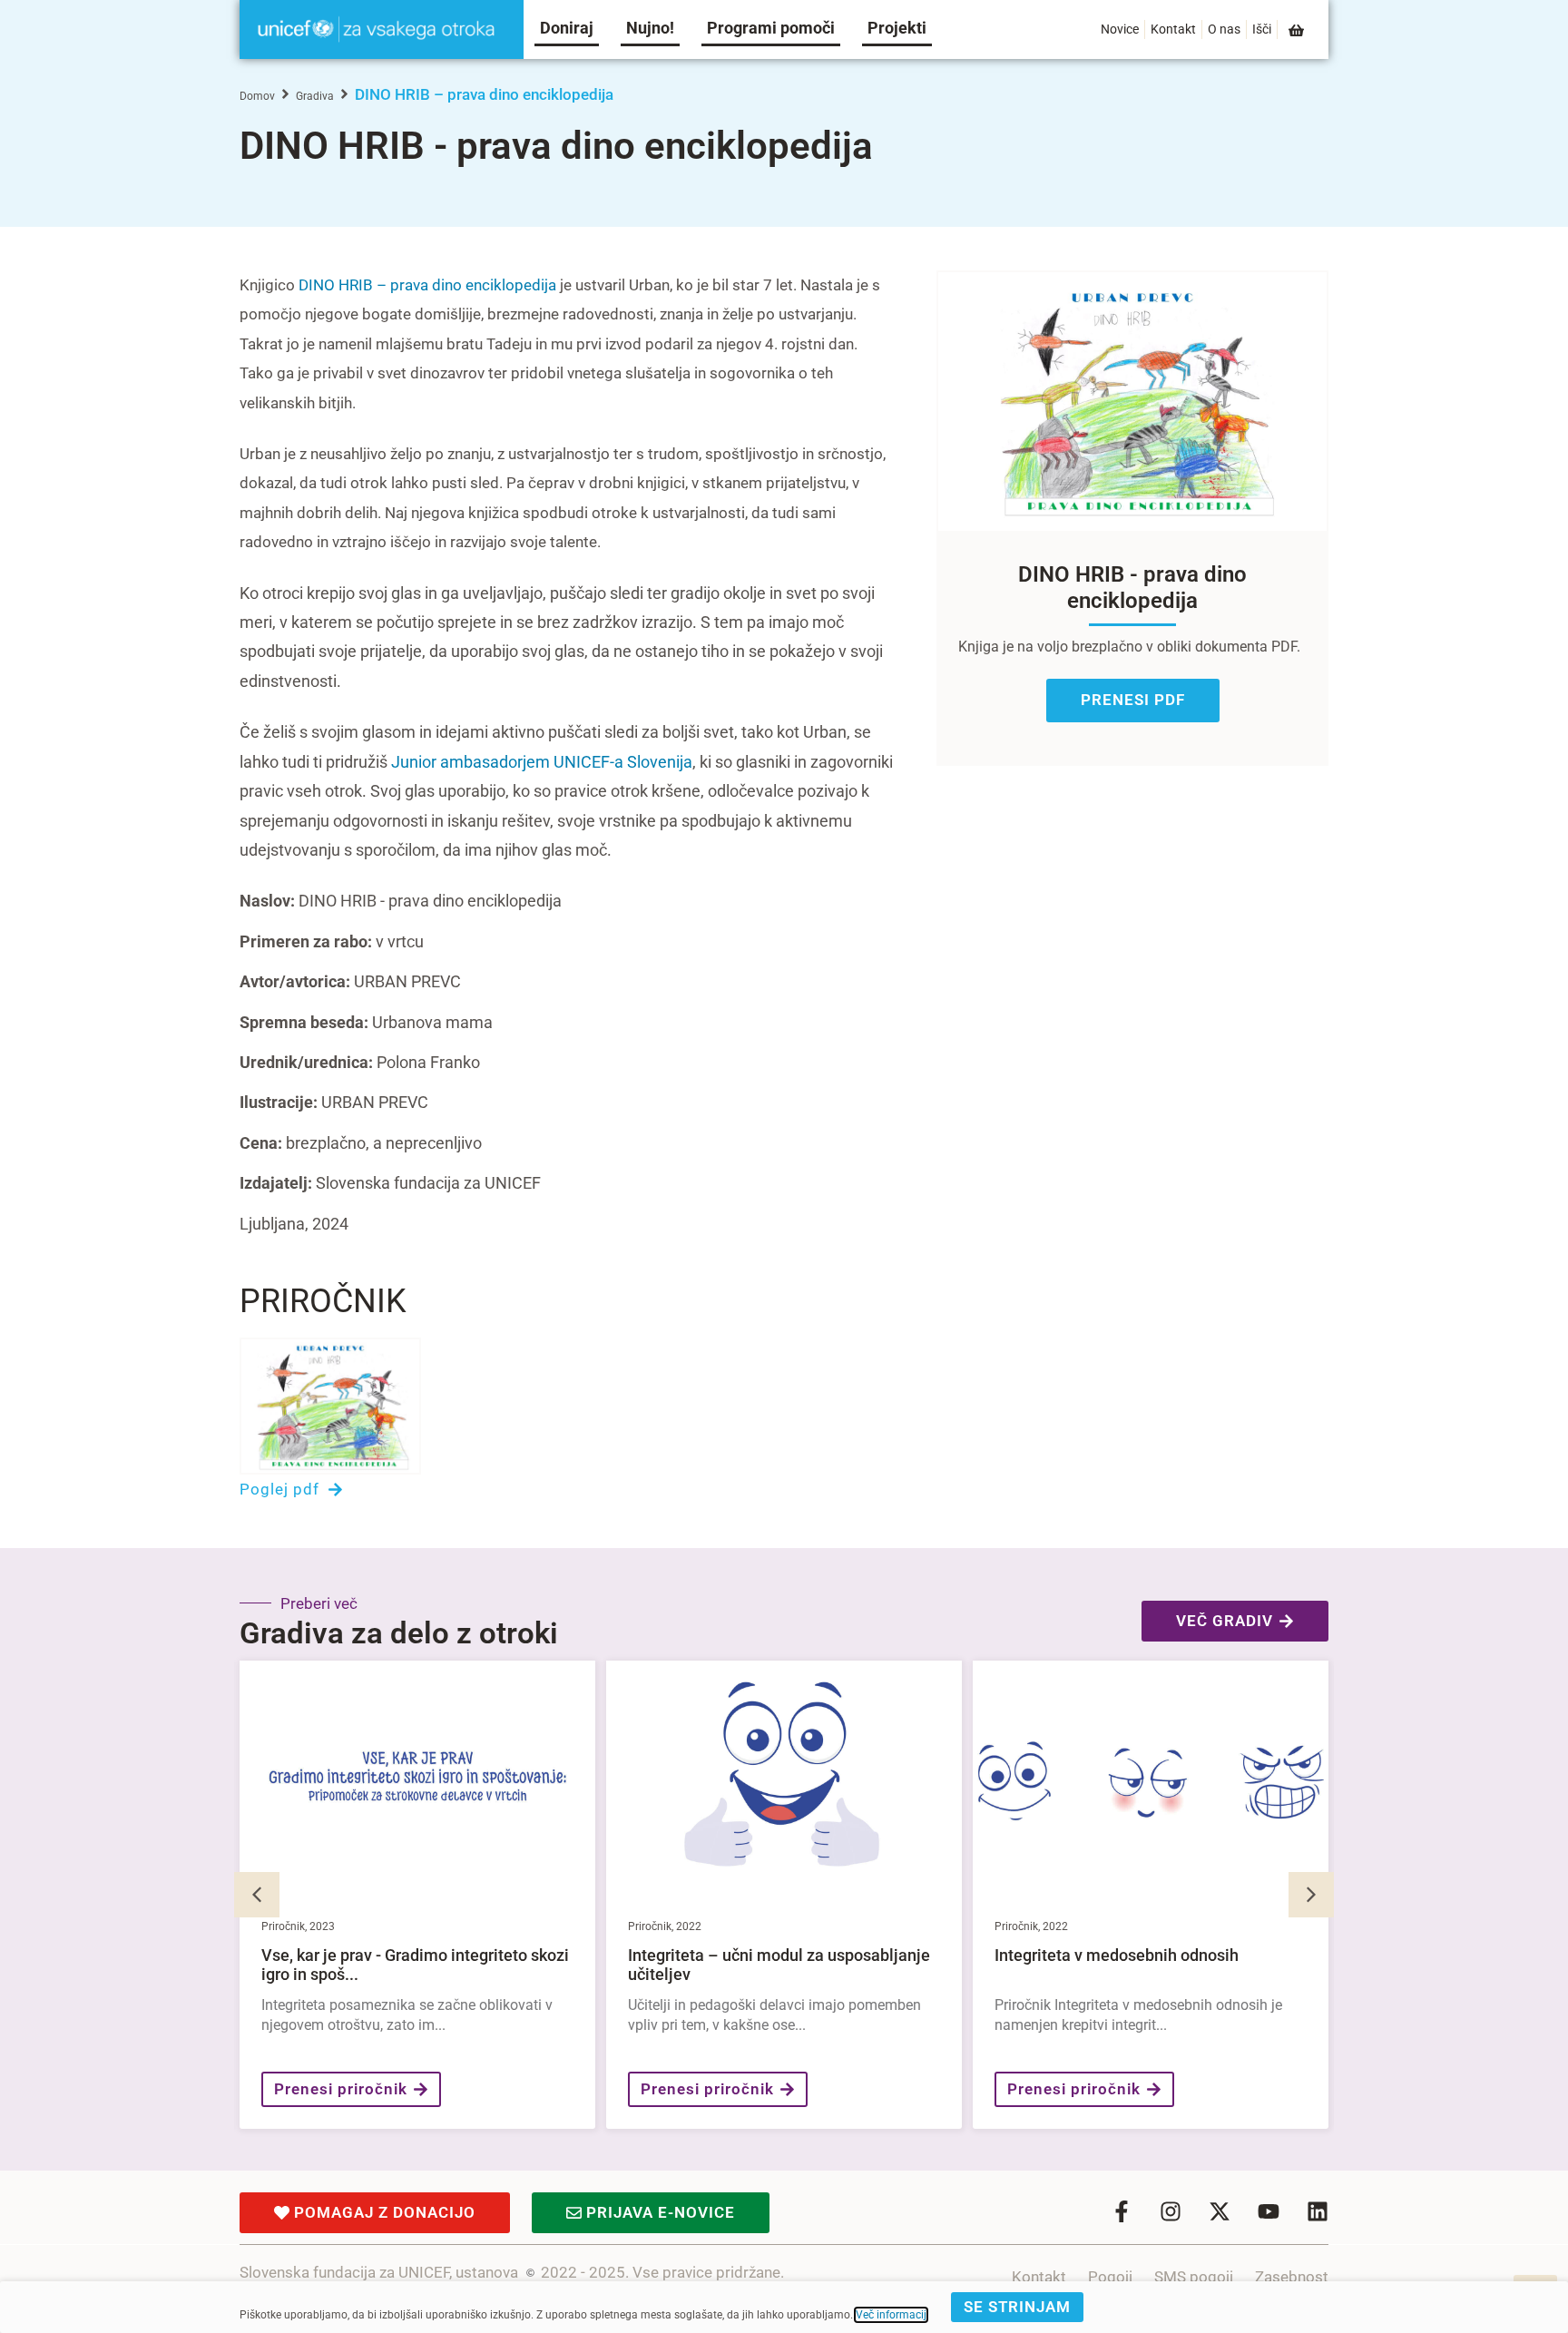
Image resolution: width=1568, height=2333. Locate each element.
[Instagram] (1171, 2211)
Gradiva (315, 96)
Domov (257, 96)
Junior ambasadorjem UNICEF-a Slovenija (542, 762)
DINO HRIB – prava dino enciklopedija (427, 285)
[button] (1311, 1895)
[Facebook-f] (1122, 2211)
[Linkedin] (1318, 2211)
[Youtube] (1269, 2211)
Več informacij (891, 2315)
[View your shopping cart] (1298, 30)
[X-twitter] (1220, 2211)
